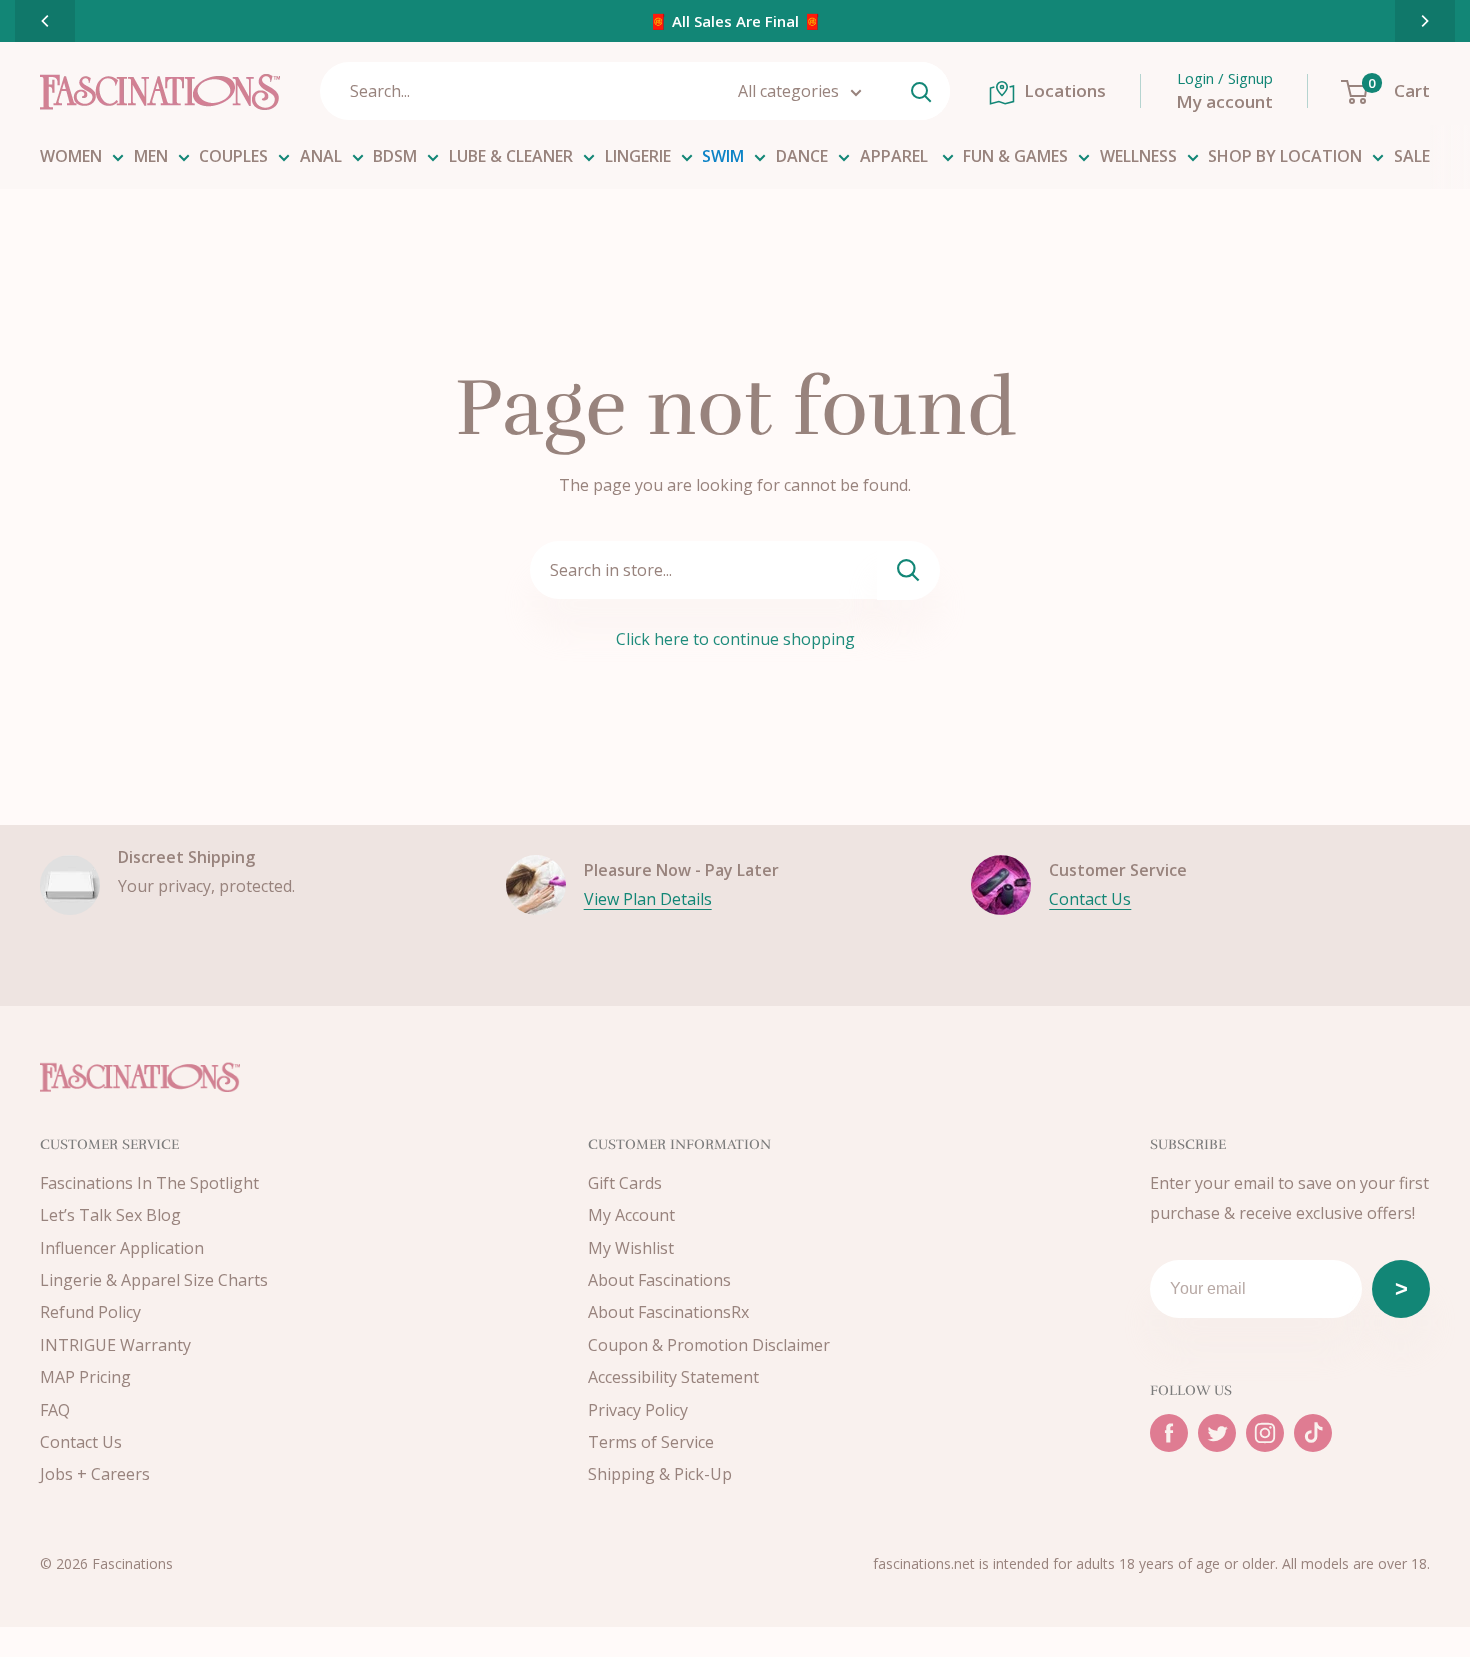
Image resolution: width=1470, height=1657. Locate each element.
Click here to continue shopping (735, 639)
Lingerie (638, 156)
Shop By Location (1285, 156)
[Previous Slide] (45, 21)
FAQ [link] (55, 1410)
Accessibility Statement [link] (673, 1377)
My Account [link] (631, 1215)
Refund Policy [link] (90, 1312)
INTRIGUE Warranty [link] (115, 1345)
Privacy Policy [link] (638, 1410)
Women (71, 156)
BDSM (395, 156)
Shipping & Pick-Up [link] (660, 1474)
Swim (723, 156)
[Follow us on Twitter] (1217, 1433)
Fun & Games (1015, 156)
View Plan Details (648, 899)
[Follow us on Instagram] (1265, 1433)
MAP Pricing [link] (85, 1377)
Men (151, 156)
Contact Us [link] (81, 1442)
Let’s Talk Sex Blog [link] (110, 1215)
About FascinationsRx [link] (668, 1312)
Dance (802, 156)
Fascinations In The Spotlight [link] (149, 1183)
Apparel (896, 156)
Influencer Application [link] (122, 1248)
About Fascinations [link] (659, 1280)
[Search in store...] (908, 570)
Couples (233, 156)
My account (1224, 101)
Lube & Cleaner (511, 156)
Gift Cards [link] (625, 1183)
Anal (321, 156)
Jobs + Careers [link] (95, 1474)
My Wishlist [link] (631, 1248)
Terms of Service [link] (651, 1442)
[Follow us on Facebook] (1169, 1433)
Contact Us (1090, 899)
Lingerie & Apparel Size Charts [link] (154, 1280)
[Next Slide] (1425, 21)
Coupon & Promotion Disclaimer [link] (709, 1345)
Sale (1412, 156)
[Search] (921, 91)
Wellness (1138, 156)
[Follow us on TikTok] (1313, 1433)
